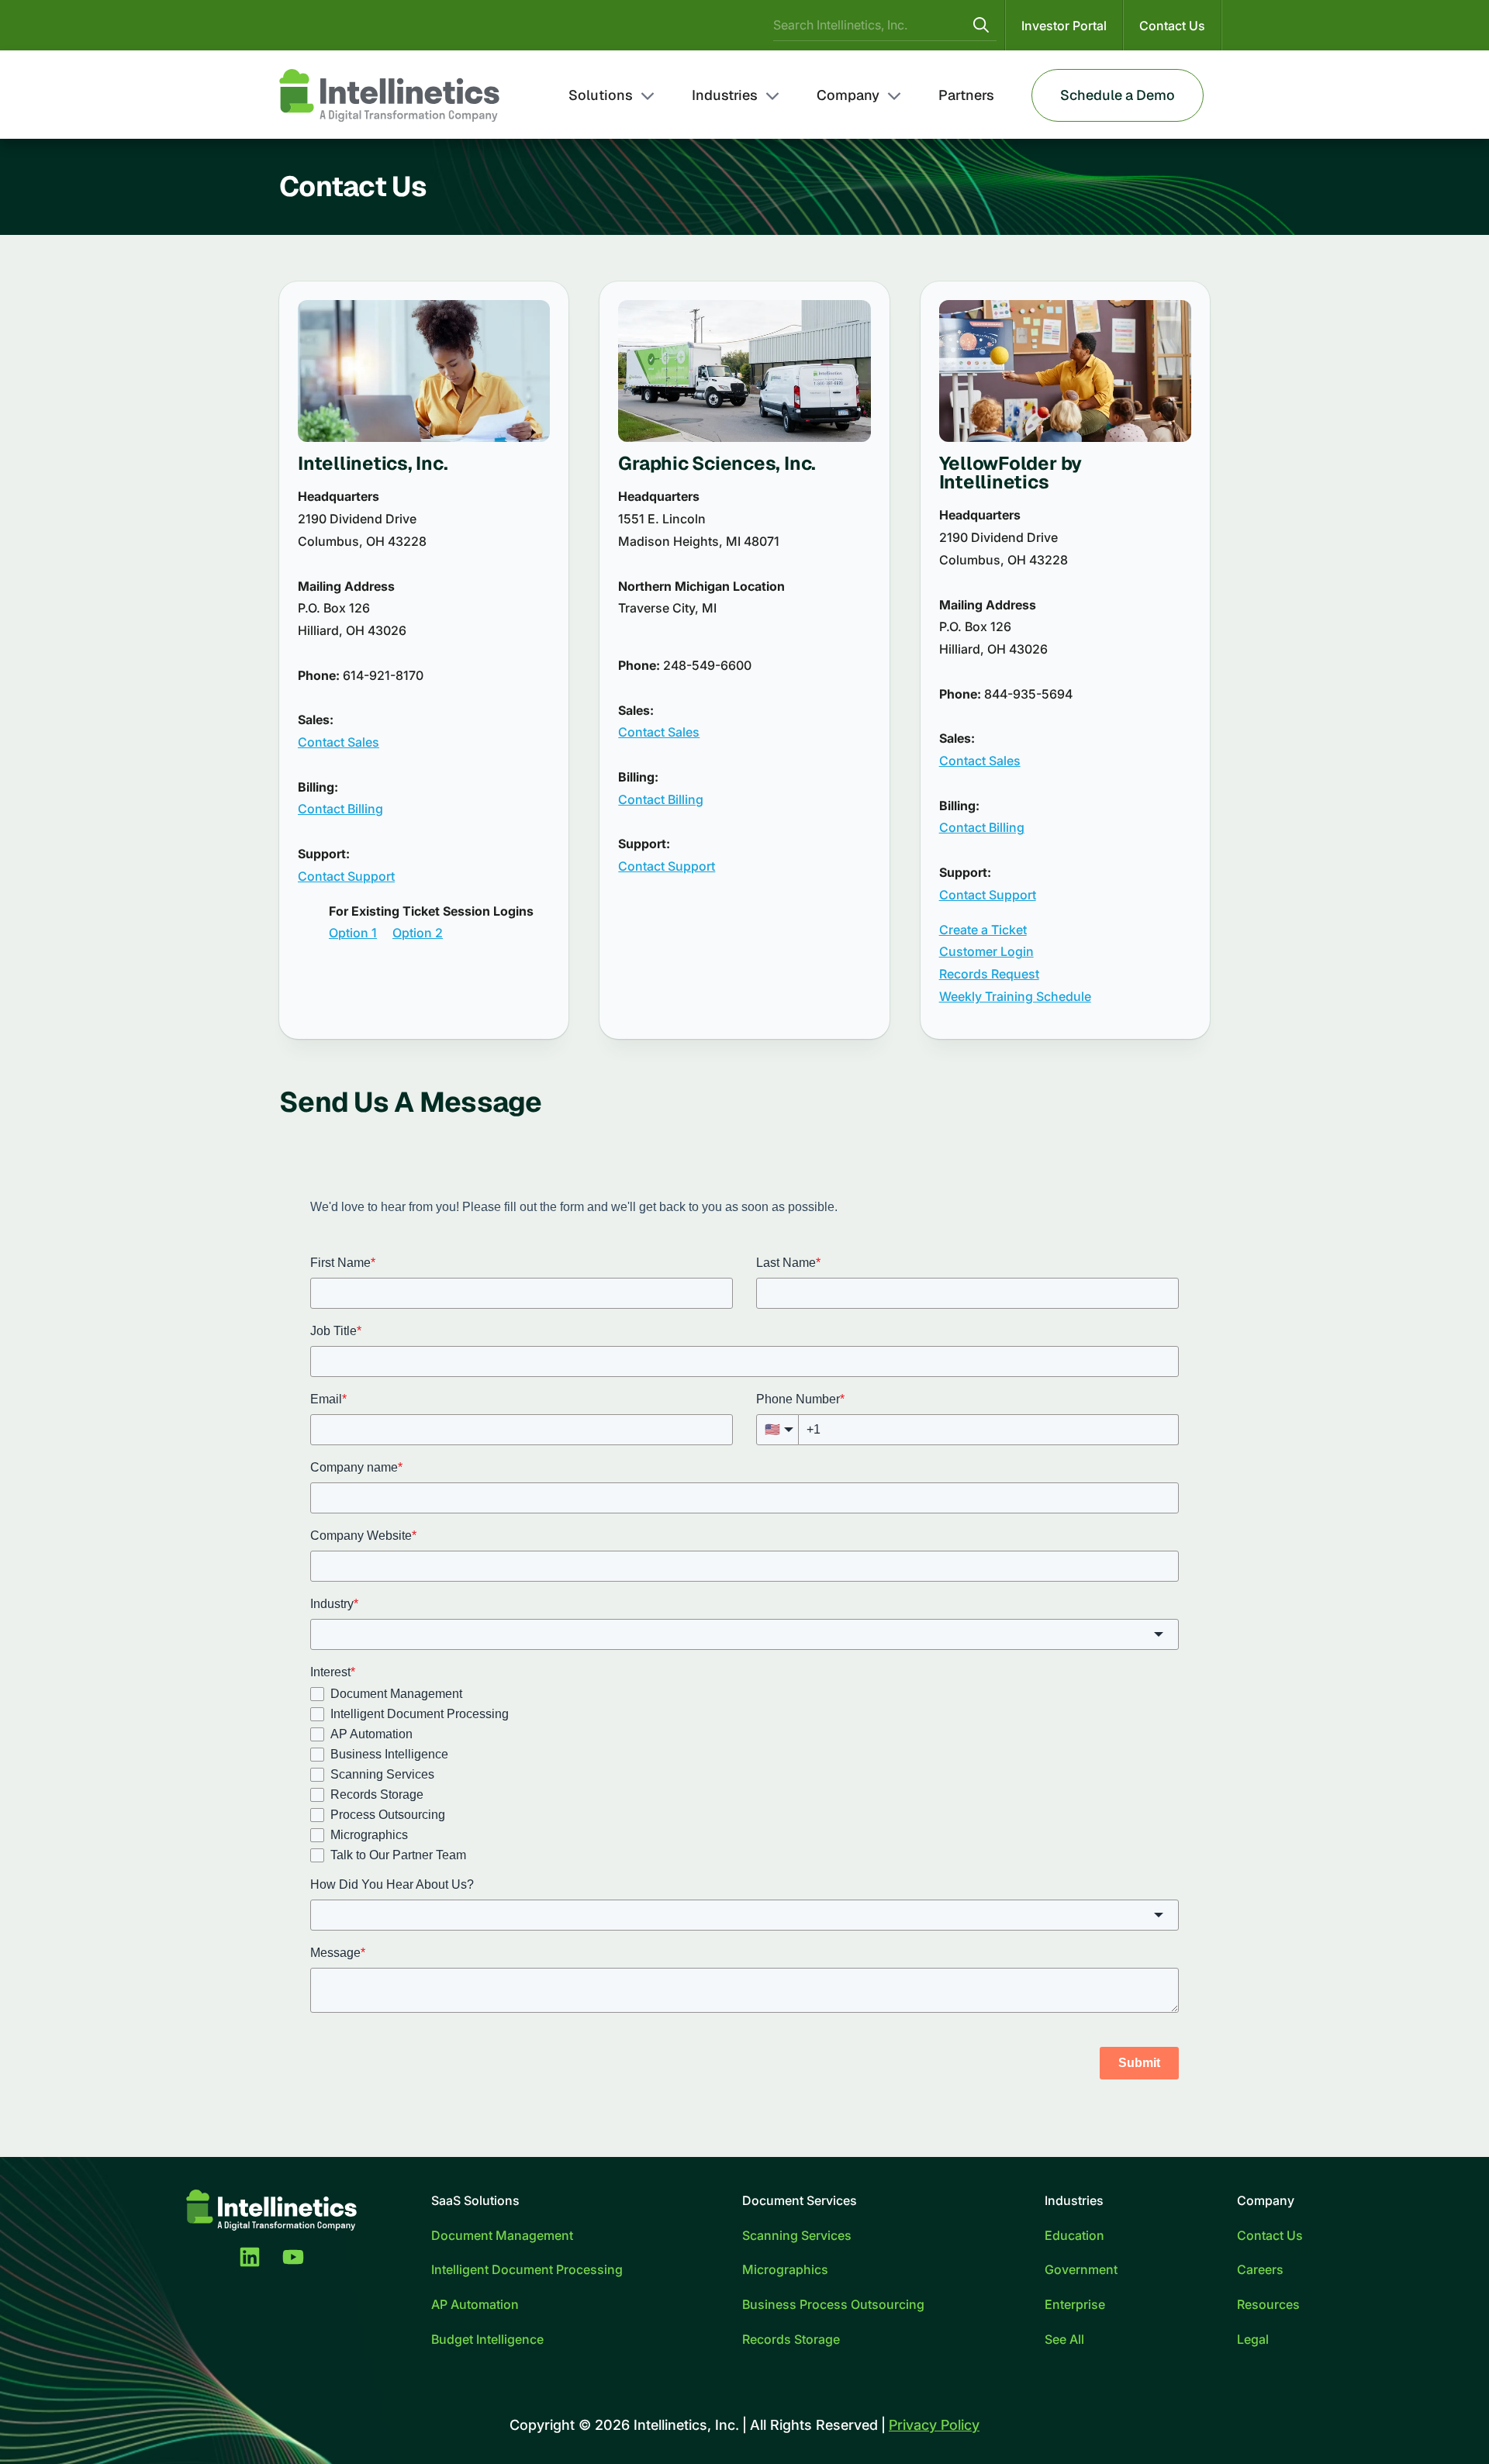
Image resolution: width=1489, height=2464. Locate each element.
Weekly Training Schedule (1015, 996)
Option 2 (418, 933)
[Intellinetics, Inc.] (389, 95)
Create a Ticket (983, 930)
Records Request (989, 974)
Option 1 (353, 933)
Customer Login (986, 951)
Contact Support (346, 876)
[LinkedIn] (250, 2257)
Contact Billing (340, 809)
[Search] (981, 25)
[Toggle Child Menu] (648, 95)
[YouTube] (293, 2257)
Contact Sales (339, 742)
